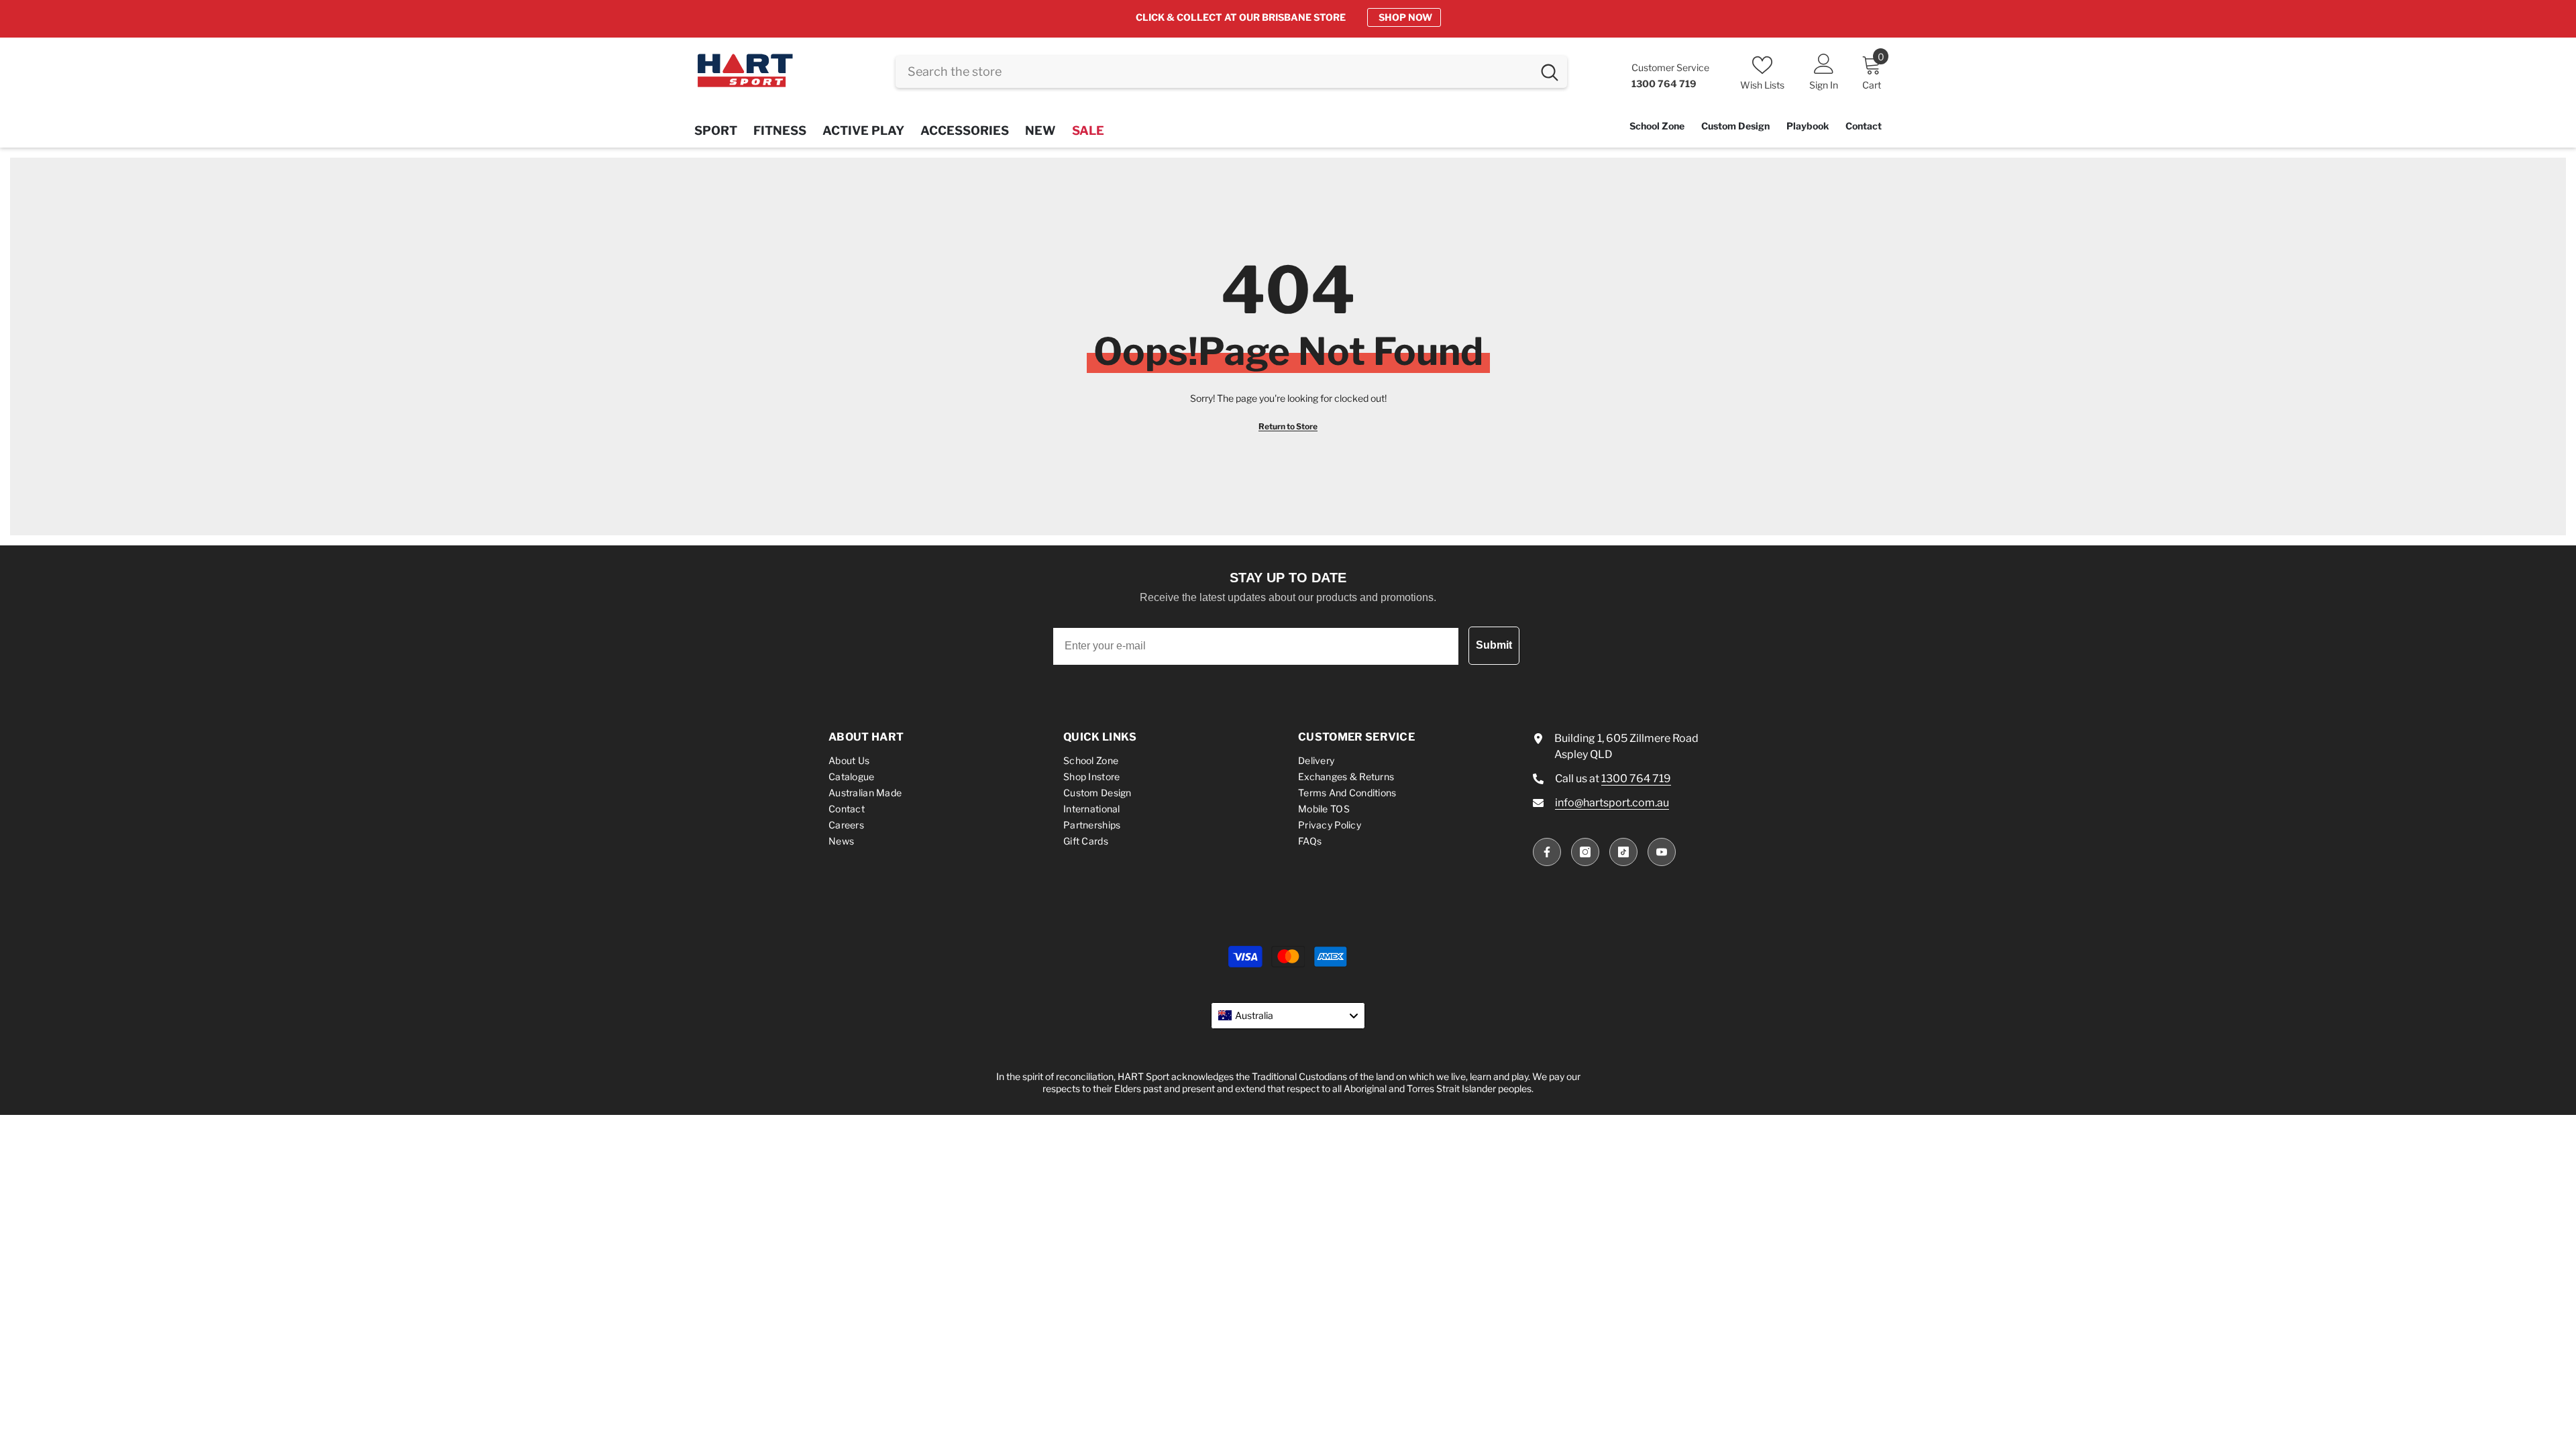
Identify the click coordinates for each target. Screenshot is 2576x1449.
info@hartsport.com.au (1612, 803)
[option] (1288, 17)
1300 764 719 (1636, 779)
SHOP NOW (1405, 17)
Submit (1494, 645)
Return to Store (1288, 426)
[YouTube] (1662, 852)
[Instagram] (1585, 852)
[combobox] (1214, 72)
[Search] (1231, 72)
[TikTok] (1623, 852)
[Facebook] (1547, 852)
